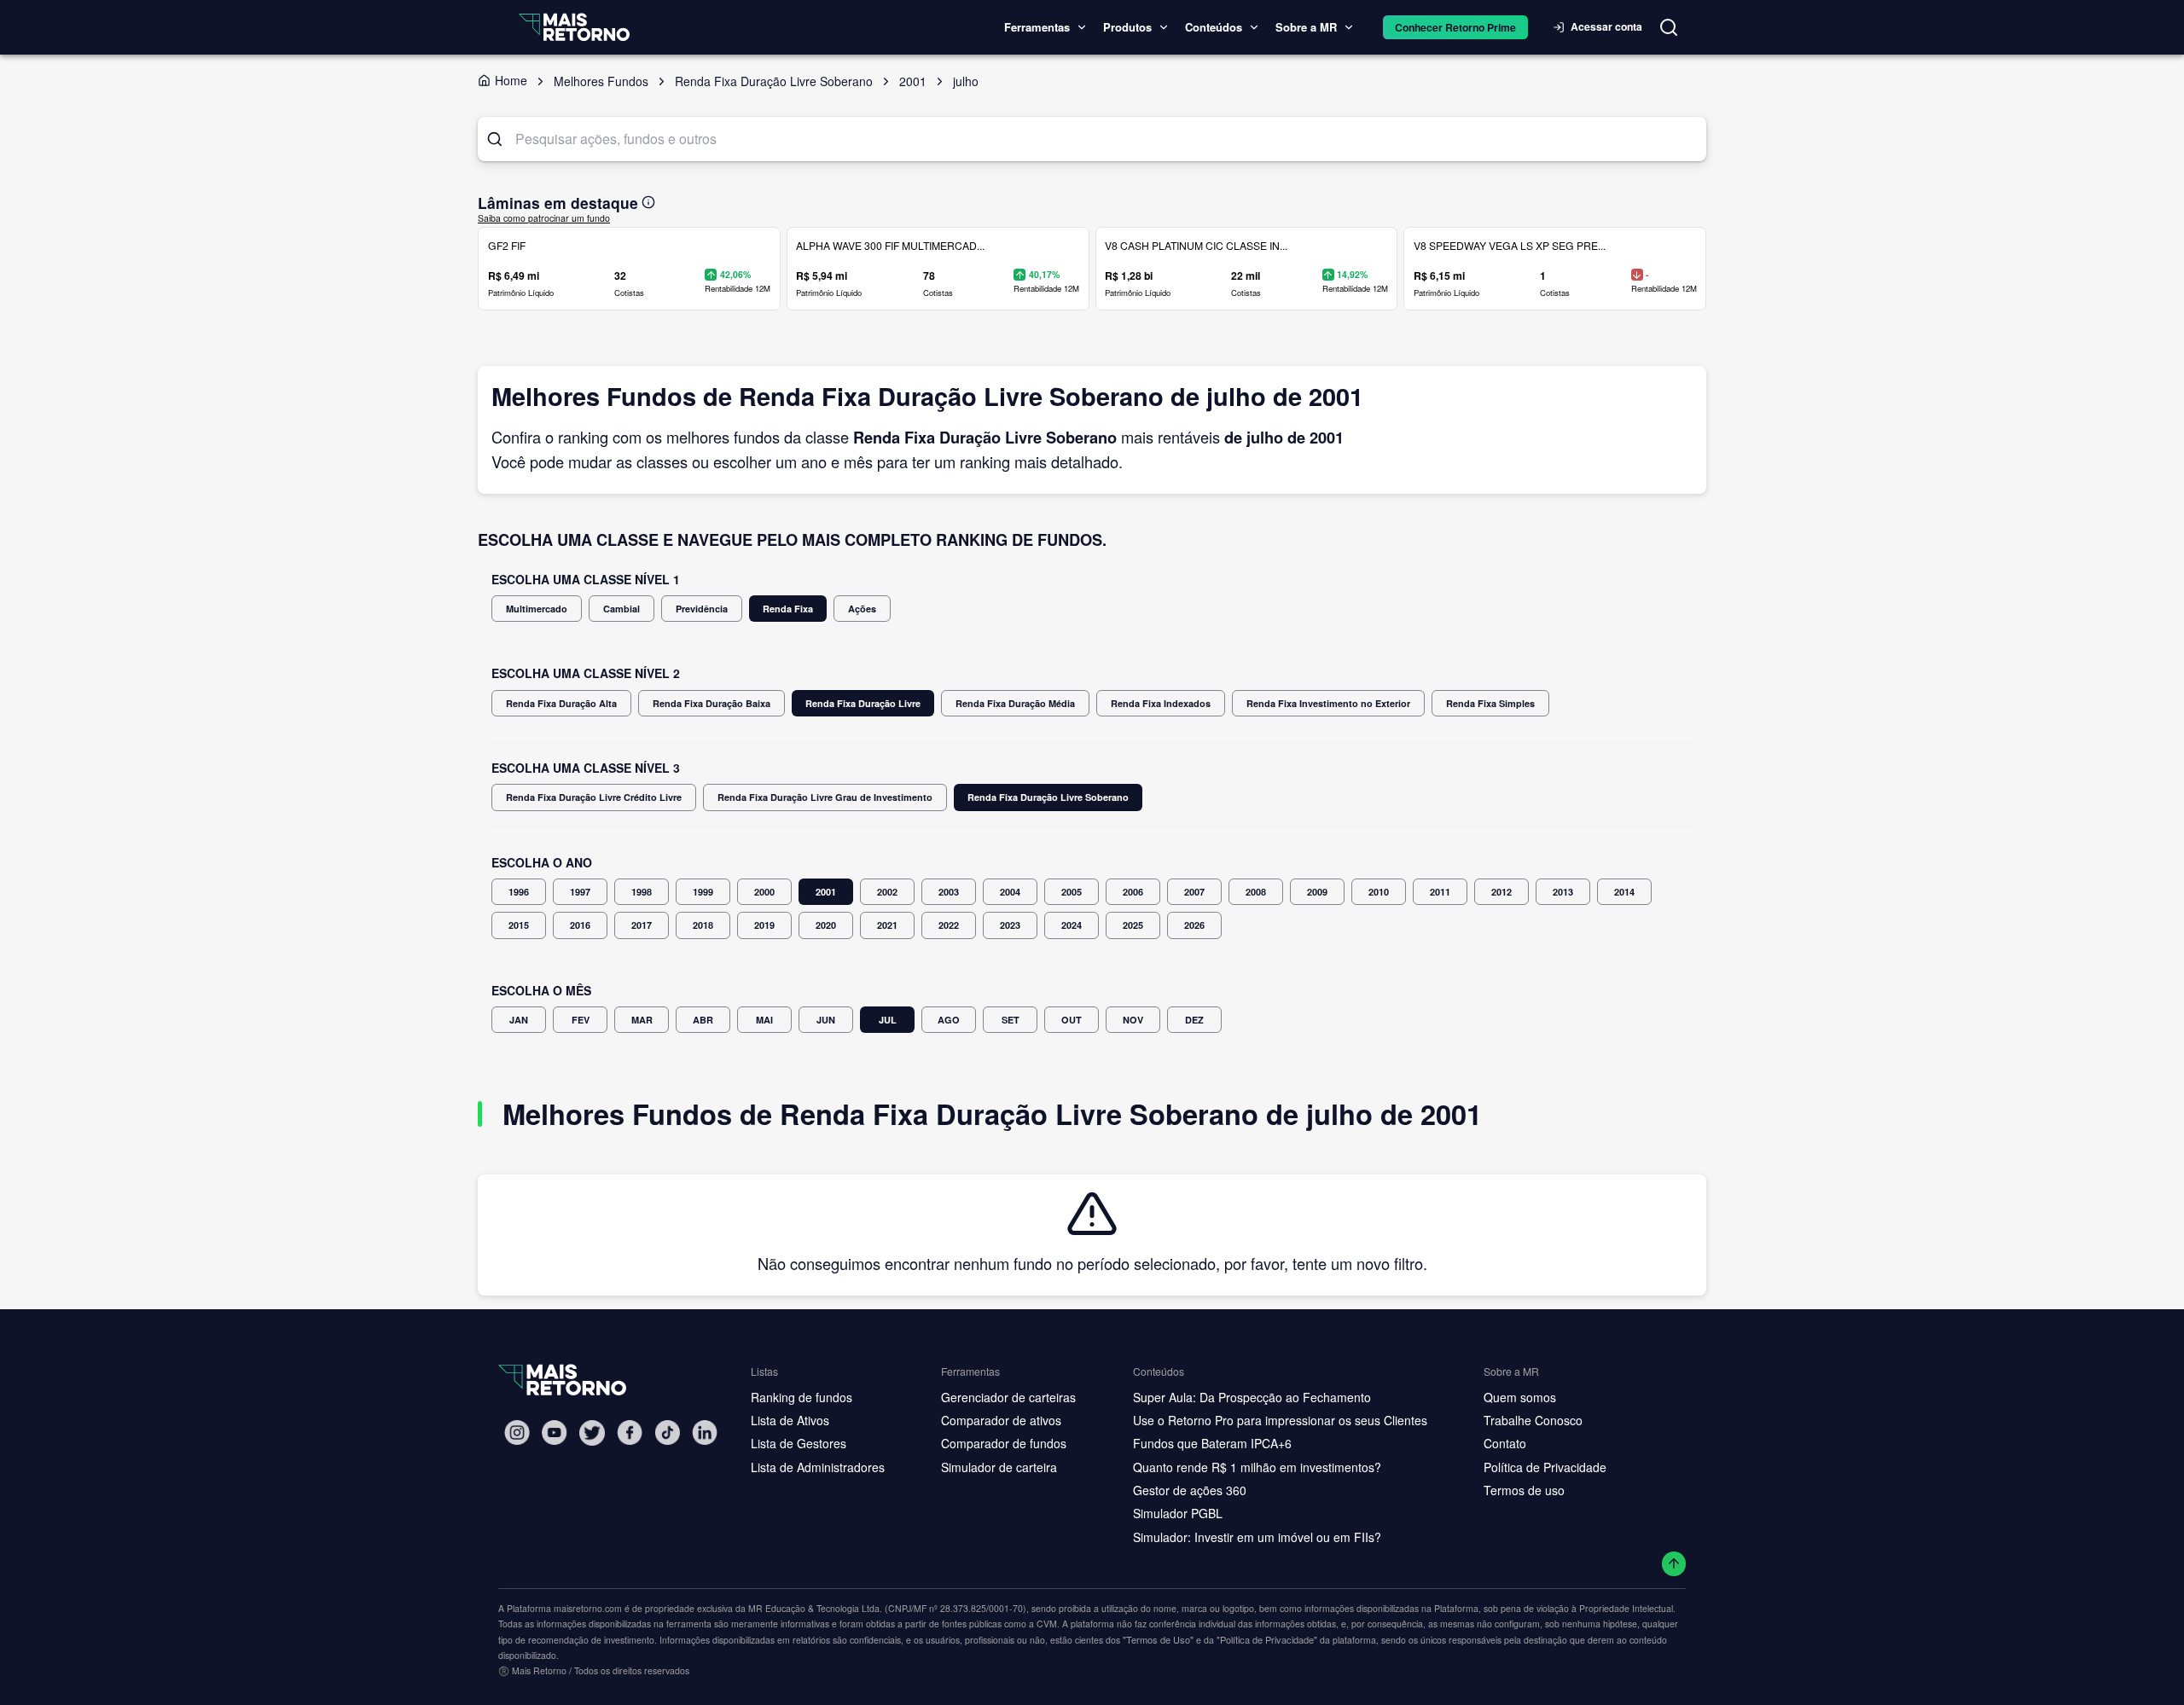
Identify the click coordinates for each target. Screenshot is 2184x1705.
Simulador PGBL (1178, 1513)
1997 (580, 892)
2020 (826, 925)
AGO (949, 1020)
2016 (580, 925)
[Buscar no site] (1669, 27)
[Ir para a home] (574, 27)
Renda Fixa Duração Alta (561, 703)
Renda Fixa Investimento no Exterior (1328, 703)
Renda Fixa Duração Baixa (712, 703)
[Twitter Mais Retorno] (592, 1433)
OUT (1072, 1020)
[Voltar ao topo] (1674, 1564)
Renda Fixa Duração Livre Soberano (1048, 797)
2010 (1379, 892)
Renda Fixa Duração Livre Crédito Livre (594, 797)
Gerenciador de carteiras (1008, 1397)
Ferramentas (1037, 27)
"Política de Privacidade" (1267, 1639)
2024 (1072, 925)
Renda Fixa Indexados (1161, 703)
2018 (703, 925)
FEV (581, 1020)
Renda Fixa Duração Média (1015, 703)
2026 (1194, 925)
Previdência (702, 609)
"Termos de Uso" (1158, 1639)
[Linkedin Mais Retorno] (705, 1432)
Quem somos (1520, 1397)
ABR (703, 1020)
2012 (1501, 892)
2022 (949, 925)
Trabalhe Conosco (1533, 1420)
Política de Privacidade (1545, 1467)
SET (1011, 1020)
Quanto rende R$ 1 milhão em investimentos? (1257, 1467)
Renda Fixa (788, 609)
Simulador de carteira (999, 1467)
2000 (764, 892)
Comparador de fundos (1004, 1443)
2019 (764, 925)
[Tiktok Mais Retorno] (667, 1432)
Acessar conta (1606, 26)
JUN (826, 1020)
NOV (1133, 1020)
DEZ (1194, 1020)
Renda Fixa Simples (1490, 703)
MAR (642, 1020)
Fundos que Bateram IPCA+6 (1212, 1443)
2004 (1010, 892)
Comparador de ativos (1001, 1420)
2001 (826, 892)
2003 (949, 892)
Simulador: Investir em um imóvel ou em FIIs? (1257, 1537)
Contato (1505, 1443)
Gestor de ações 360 (1190, 1490)
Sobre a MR (1306, 27)
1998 (642, 892)
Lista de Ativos (790, 1420)
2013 (1563, 892)
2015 (519, 925)
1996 (519, 892)
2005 (1072, 892)
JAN (519, 1020)
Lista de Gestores (799, 1443)
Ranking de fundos (802, 1397)
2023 (1010, 925)
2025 (1133, 925)
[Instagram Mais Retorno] (517, 1432)
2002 (887, 892)
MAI (764, 1020)
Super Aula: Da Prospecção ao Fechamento (1252, 1397)
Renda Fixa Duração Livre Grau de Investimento (825, 797)
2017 (642, 925)
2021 (887, 925)
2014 (1624, 892)
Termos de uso (1524, 1490)
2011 (1440, 892)
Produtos (1127, 27)
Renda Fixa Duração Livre (863, 703)
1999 (703, 892)
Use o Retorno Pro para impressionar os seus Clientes (1280, 1420)
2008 (1256, 892)
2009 (1317, 892)
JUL (888, 1020)
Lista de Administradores (818, 1467)
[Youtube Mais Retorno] (555, 1432)
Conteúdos (1214, 27)
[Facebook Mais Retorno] (630, 1432)
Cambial (622, 609)
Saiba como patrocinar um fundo (544, 218)
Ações (862, 609)
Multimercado (537, 609)
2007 (1194, 892)
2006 (1133, 892)
